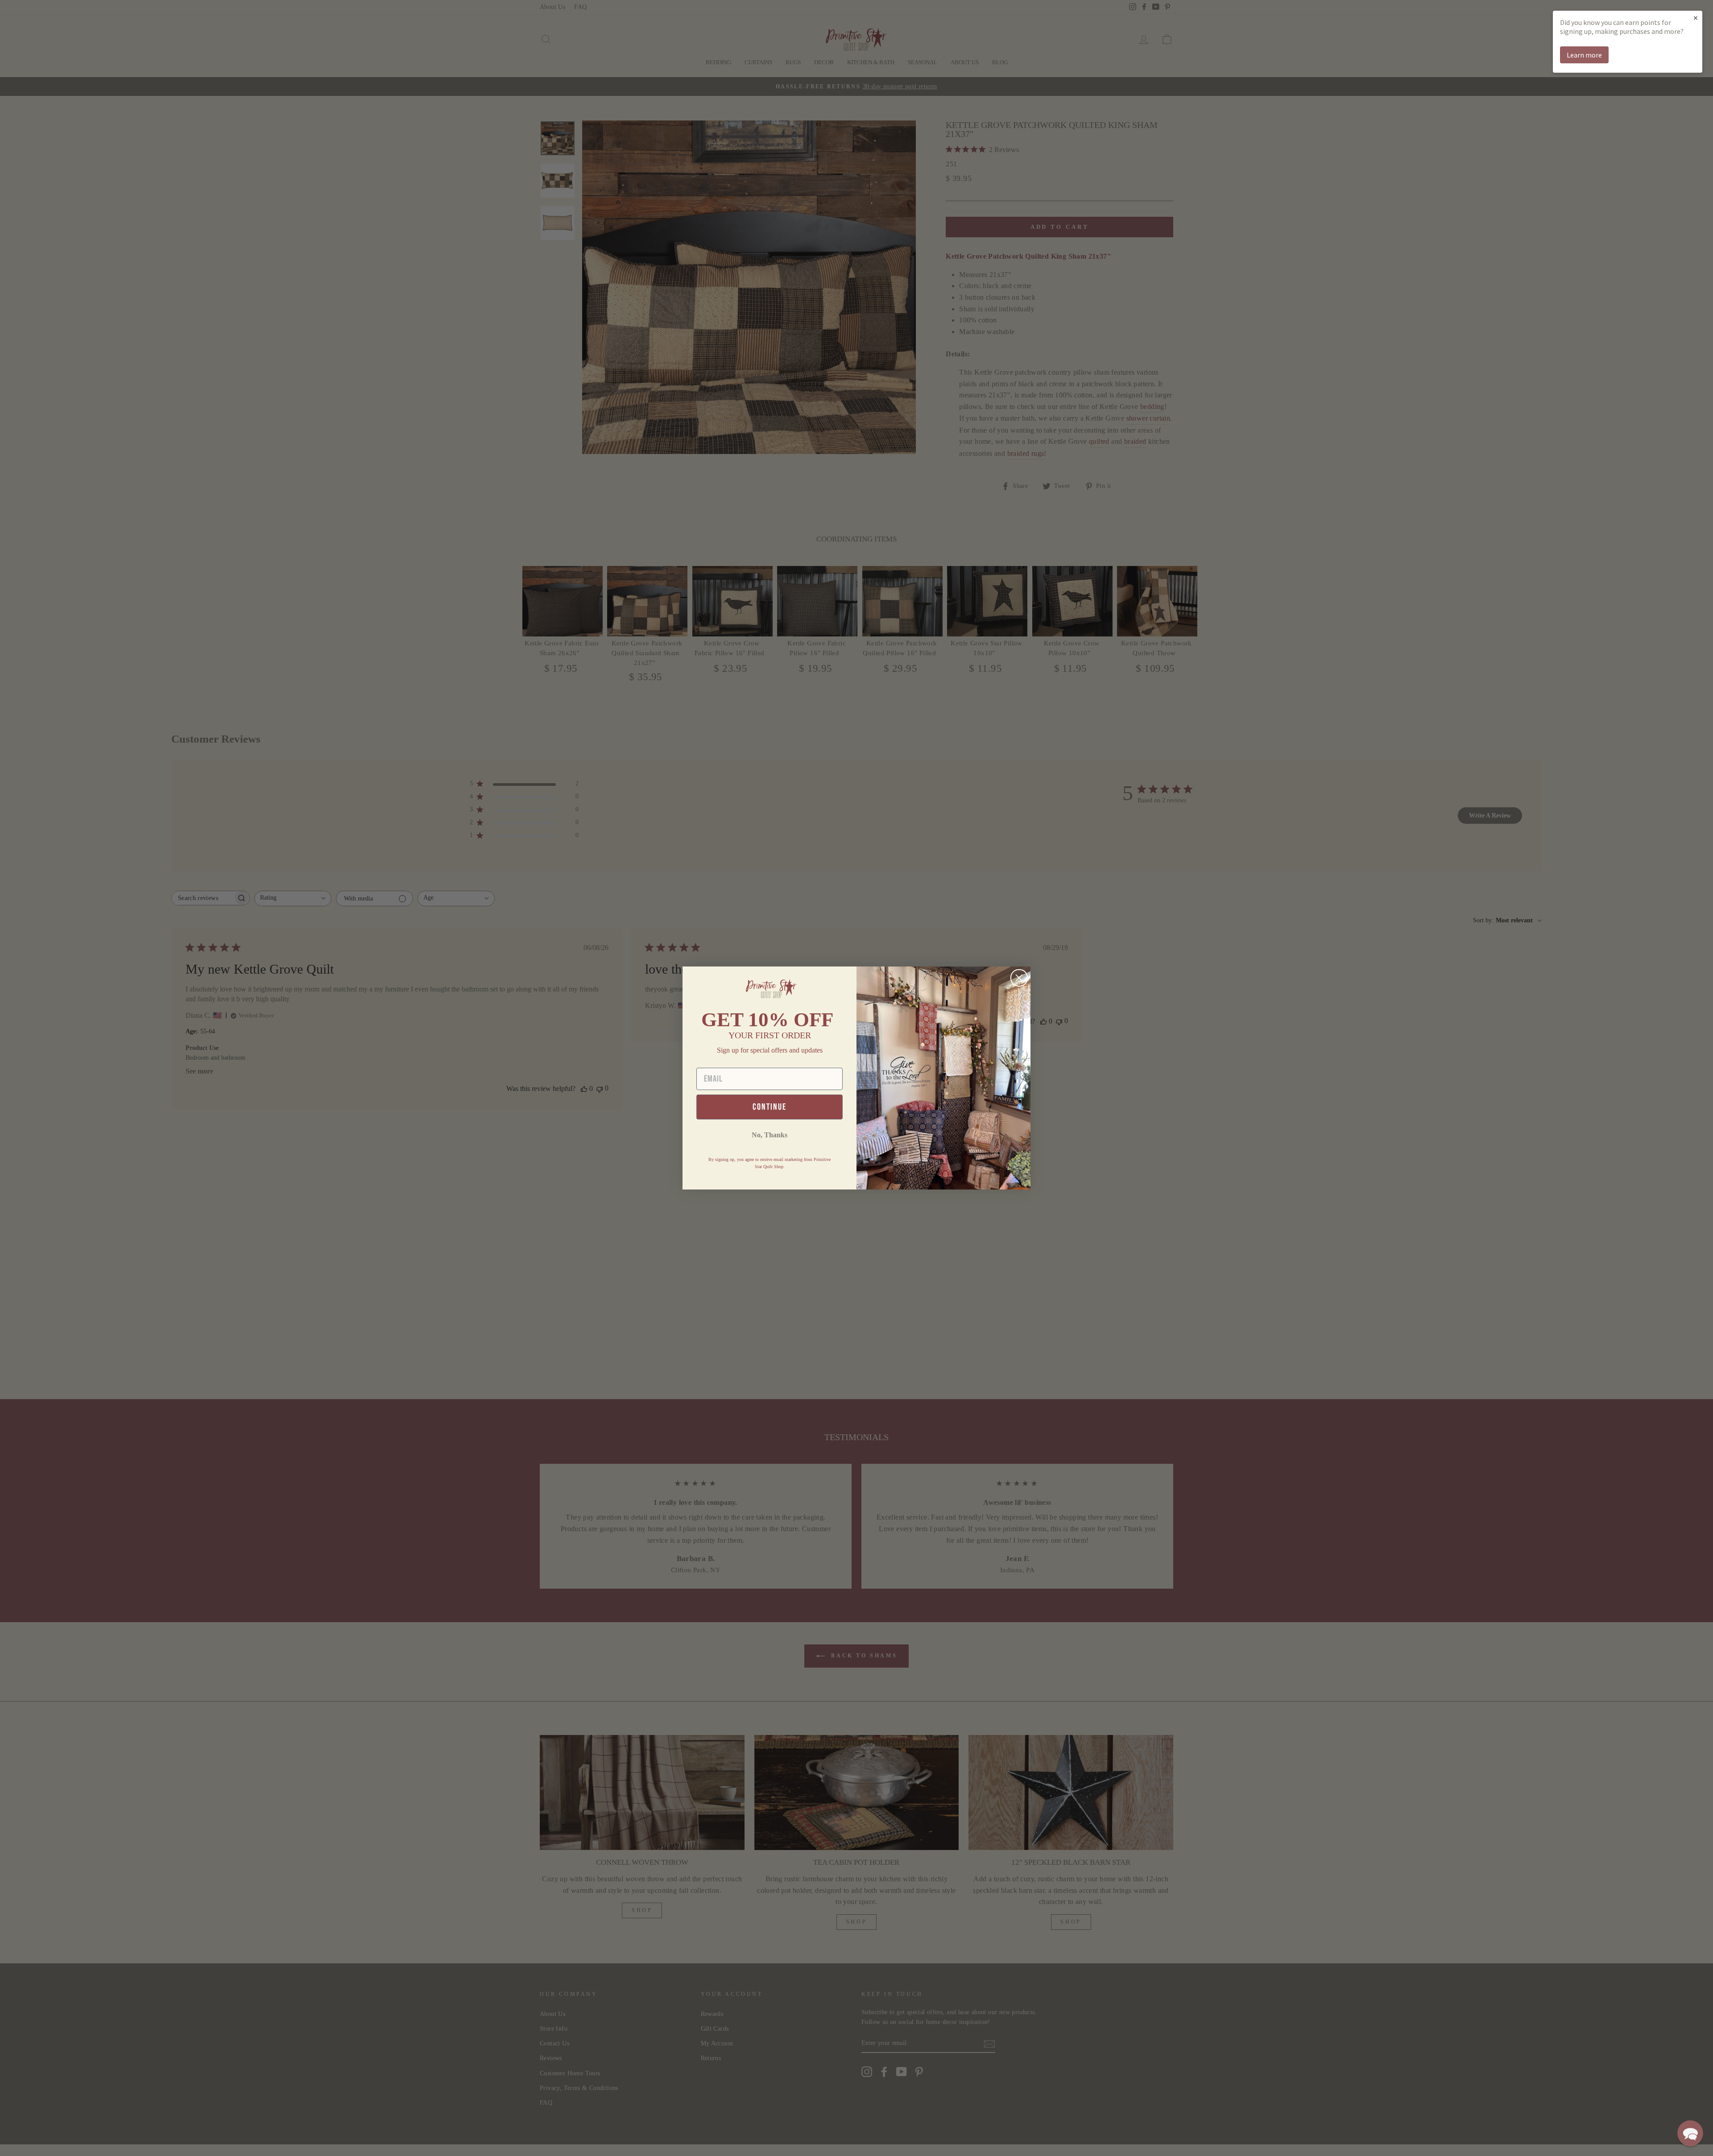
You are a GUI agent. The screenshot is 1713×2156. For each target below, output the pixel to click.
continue (770, 1107)
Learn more (1584, 55)
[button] (1690, 2133)
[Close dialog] (1019, 978)
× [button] (1696, 18)
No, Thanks (770, 1135)
